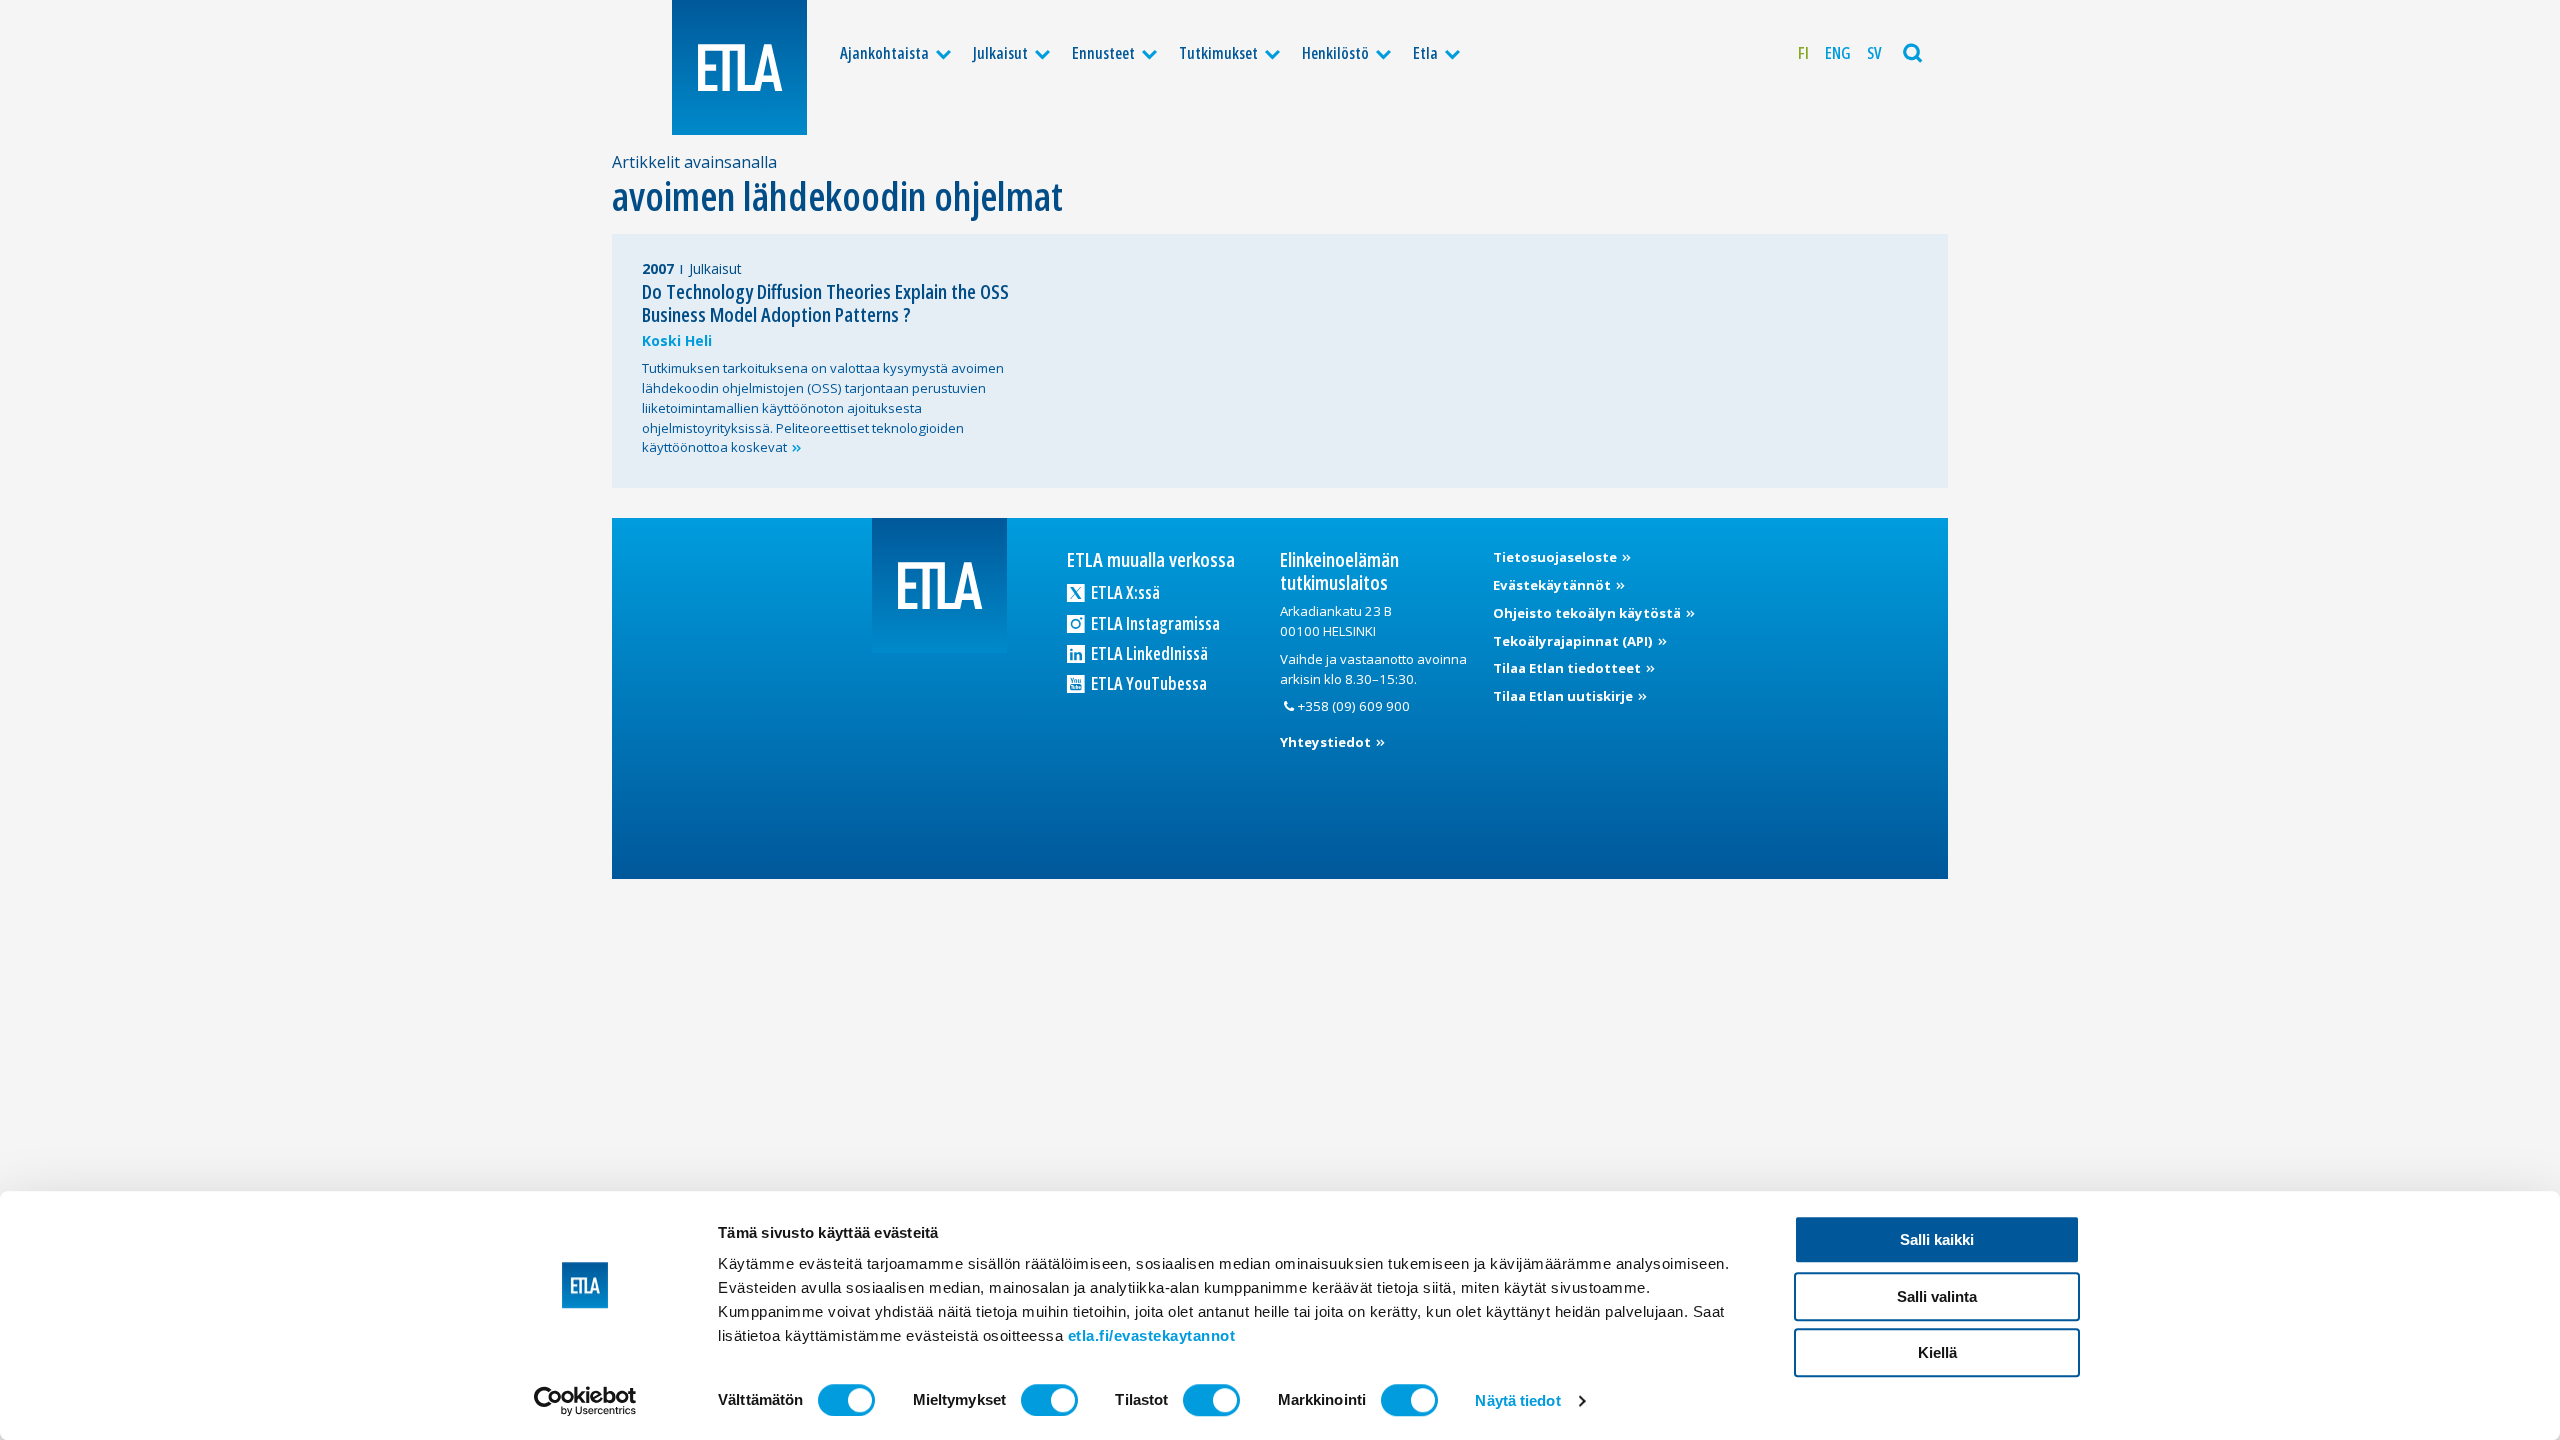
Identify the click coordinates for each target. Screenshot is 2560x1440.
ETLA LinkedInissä (1148, 653)
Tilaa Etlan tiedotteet (1568, 668)
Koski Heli (677, 340)
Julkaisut (1000, 53)
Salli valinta (1937, 1296)
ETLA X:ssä (1124, 592)
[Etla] (739, 67)
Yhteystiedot (1327, 742)
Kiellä (1937, 1352)
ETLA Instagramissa (1154, 623)
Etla (1425, 53)
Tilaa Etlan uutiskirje (1564, 696)
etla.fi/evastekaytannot (1152, 1335)
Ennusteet (1103, 53)
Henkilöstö (1335, 53)
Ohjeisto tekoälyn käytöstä (1588, 613)
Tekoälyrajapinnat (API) (1574, 641)
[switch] (1049, 1400)
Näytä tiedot (1517, 1400)
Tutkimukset (1218, 53)
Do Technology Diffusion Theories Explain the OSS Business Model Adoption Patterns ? (825, 303)
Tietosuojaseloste (1556, 557)
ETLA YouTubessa (1147, 683)
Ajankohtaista (884, 53)
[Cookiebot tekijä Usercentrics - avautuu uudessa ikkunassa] (585, 1401)
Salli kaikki (1937, 1239)
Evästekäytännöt (1553, 585)
